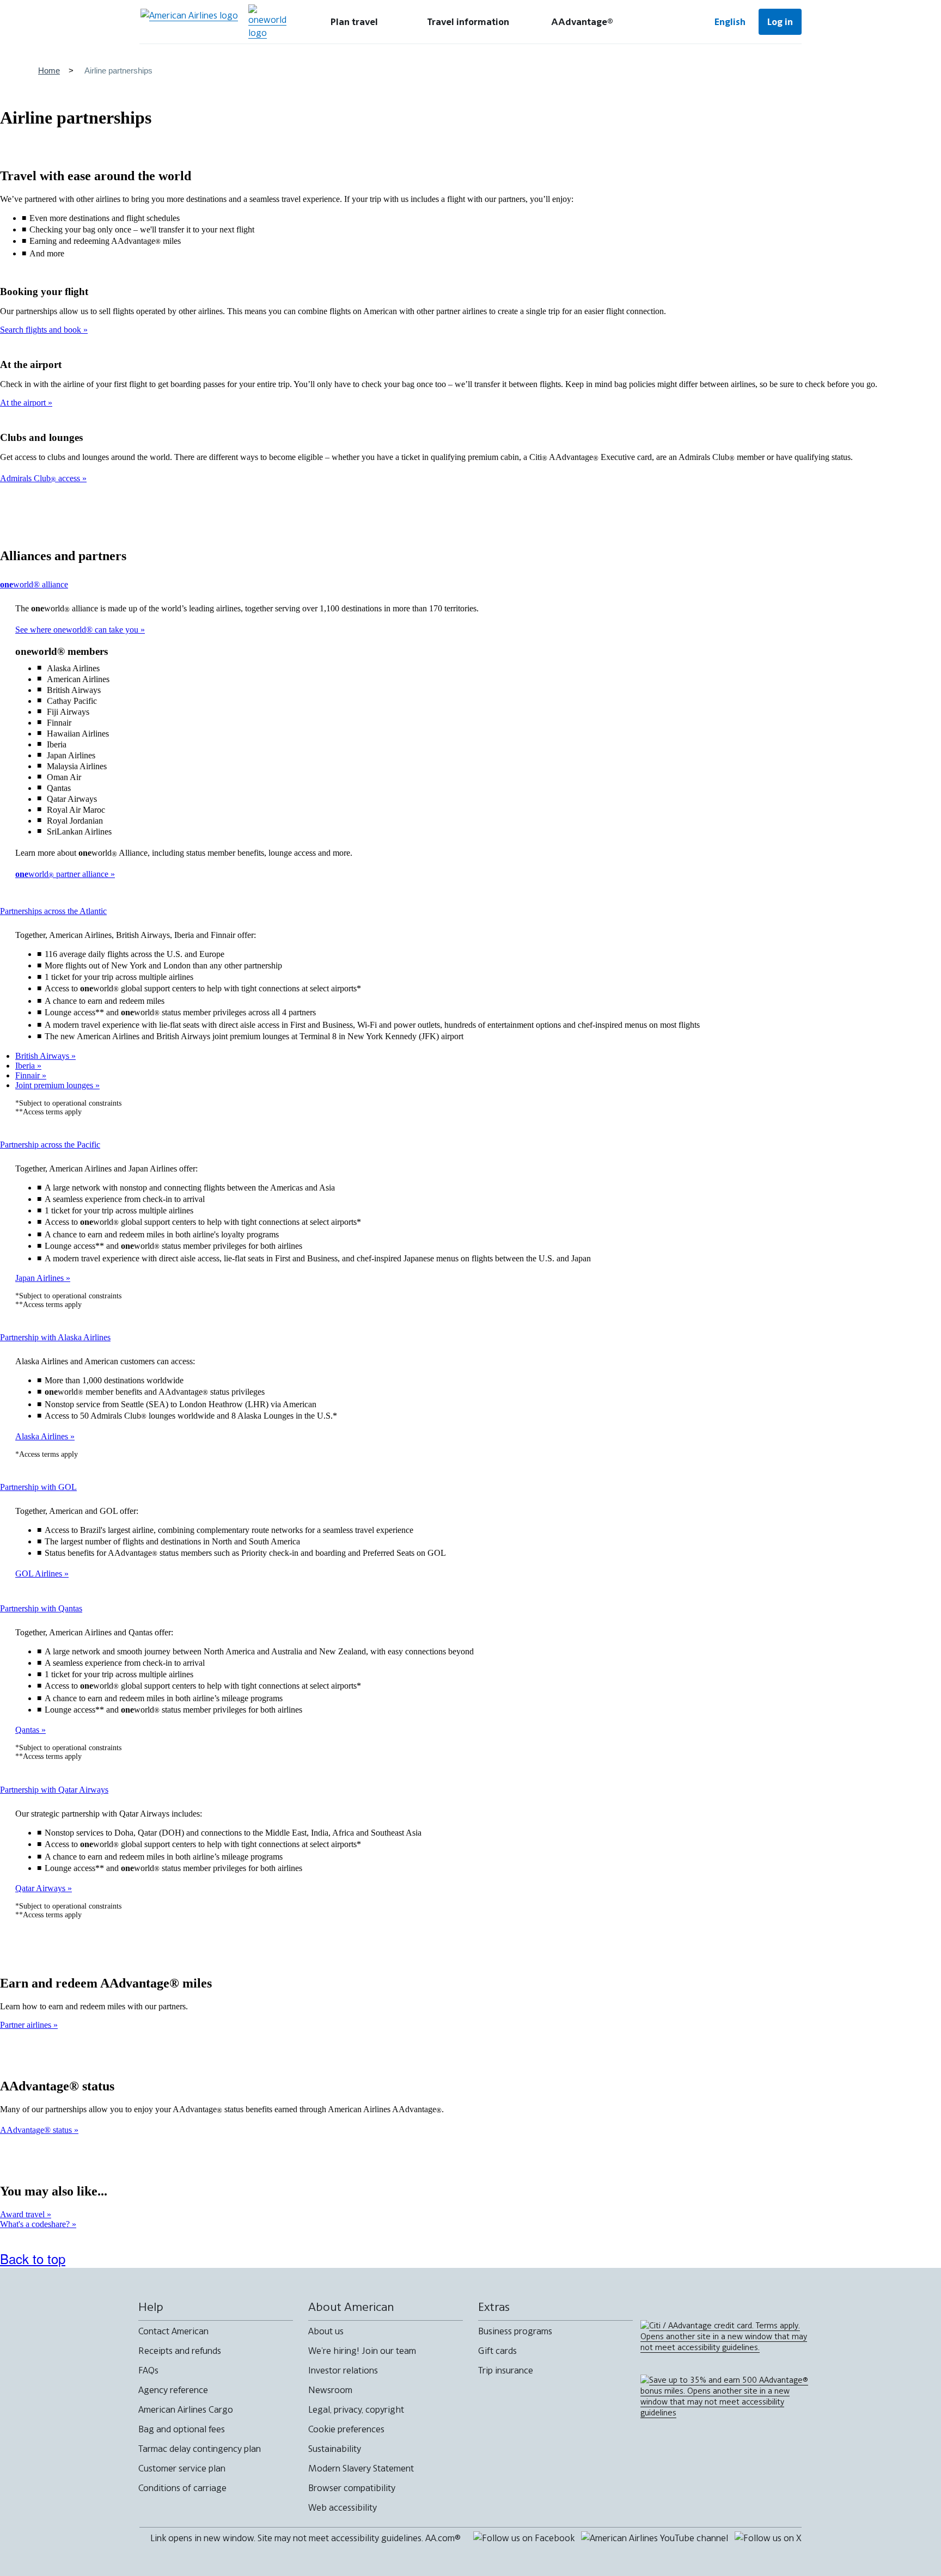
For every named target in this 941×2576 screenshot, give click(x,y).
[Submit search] (667, 22)
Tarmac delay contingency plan (200, 2449)
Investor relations (343, 2370)
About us (326, 2331)
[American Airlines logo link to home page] (189, 22)
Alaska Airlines (43, 1436)
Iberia (26, 1066)
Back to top (33, 2258)
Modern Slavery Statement (361, 2468)
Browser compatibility (352, 2488)
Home (49, 70)
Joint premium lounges (55, 1085)
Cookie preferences (346, 2429)
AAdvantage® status (37, 2130)
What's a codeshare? (36, 2224)
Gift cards (497, 2351)
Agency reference (173, 2390)
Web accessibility (343, 2507)
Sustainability (335, 2449)
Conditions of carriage (182, 2488)
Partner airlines (27, 2025)
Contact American (173, 2331)
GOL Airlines (40, 1574)
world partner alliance (63, 874)
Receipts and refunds (180, 2351)
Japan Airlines (41, 1278)
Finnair (29, 1075)
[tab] (354, 22)
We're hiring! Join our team (362, 2351)
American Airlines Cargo (186, 2409)
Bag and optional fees (182, 2429)
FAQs (148, 2370)
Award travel (23, 2214)
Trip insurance (506, 2370)
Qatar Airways (41, 1888)
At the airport (24, 403)
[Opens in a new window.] (267, 22)
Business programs (515, 2331)
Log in (780, 22)
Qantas (28, 1730)
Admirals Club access (41, 478)
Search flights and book (42, 330)
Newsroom (330, 2390)
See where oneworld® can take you (78, 630)
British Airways (43, 1056)
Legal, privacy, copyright (356, 2409)
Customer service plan (182, 2468)
